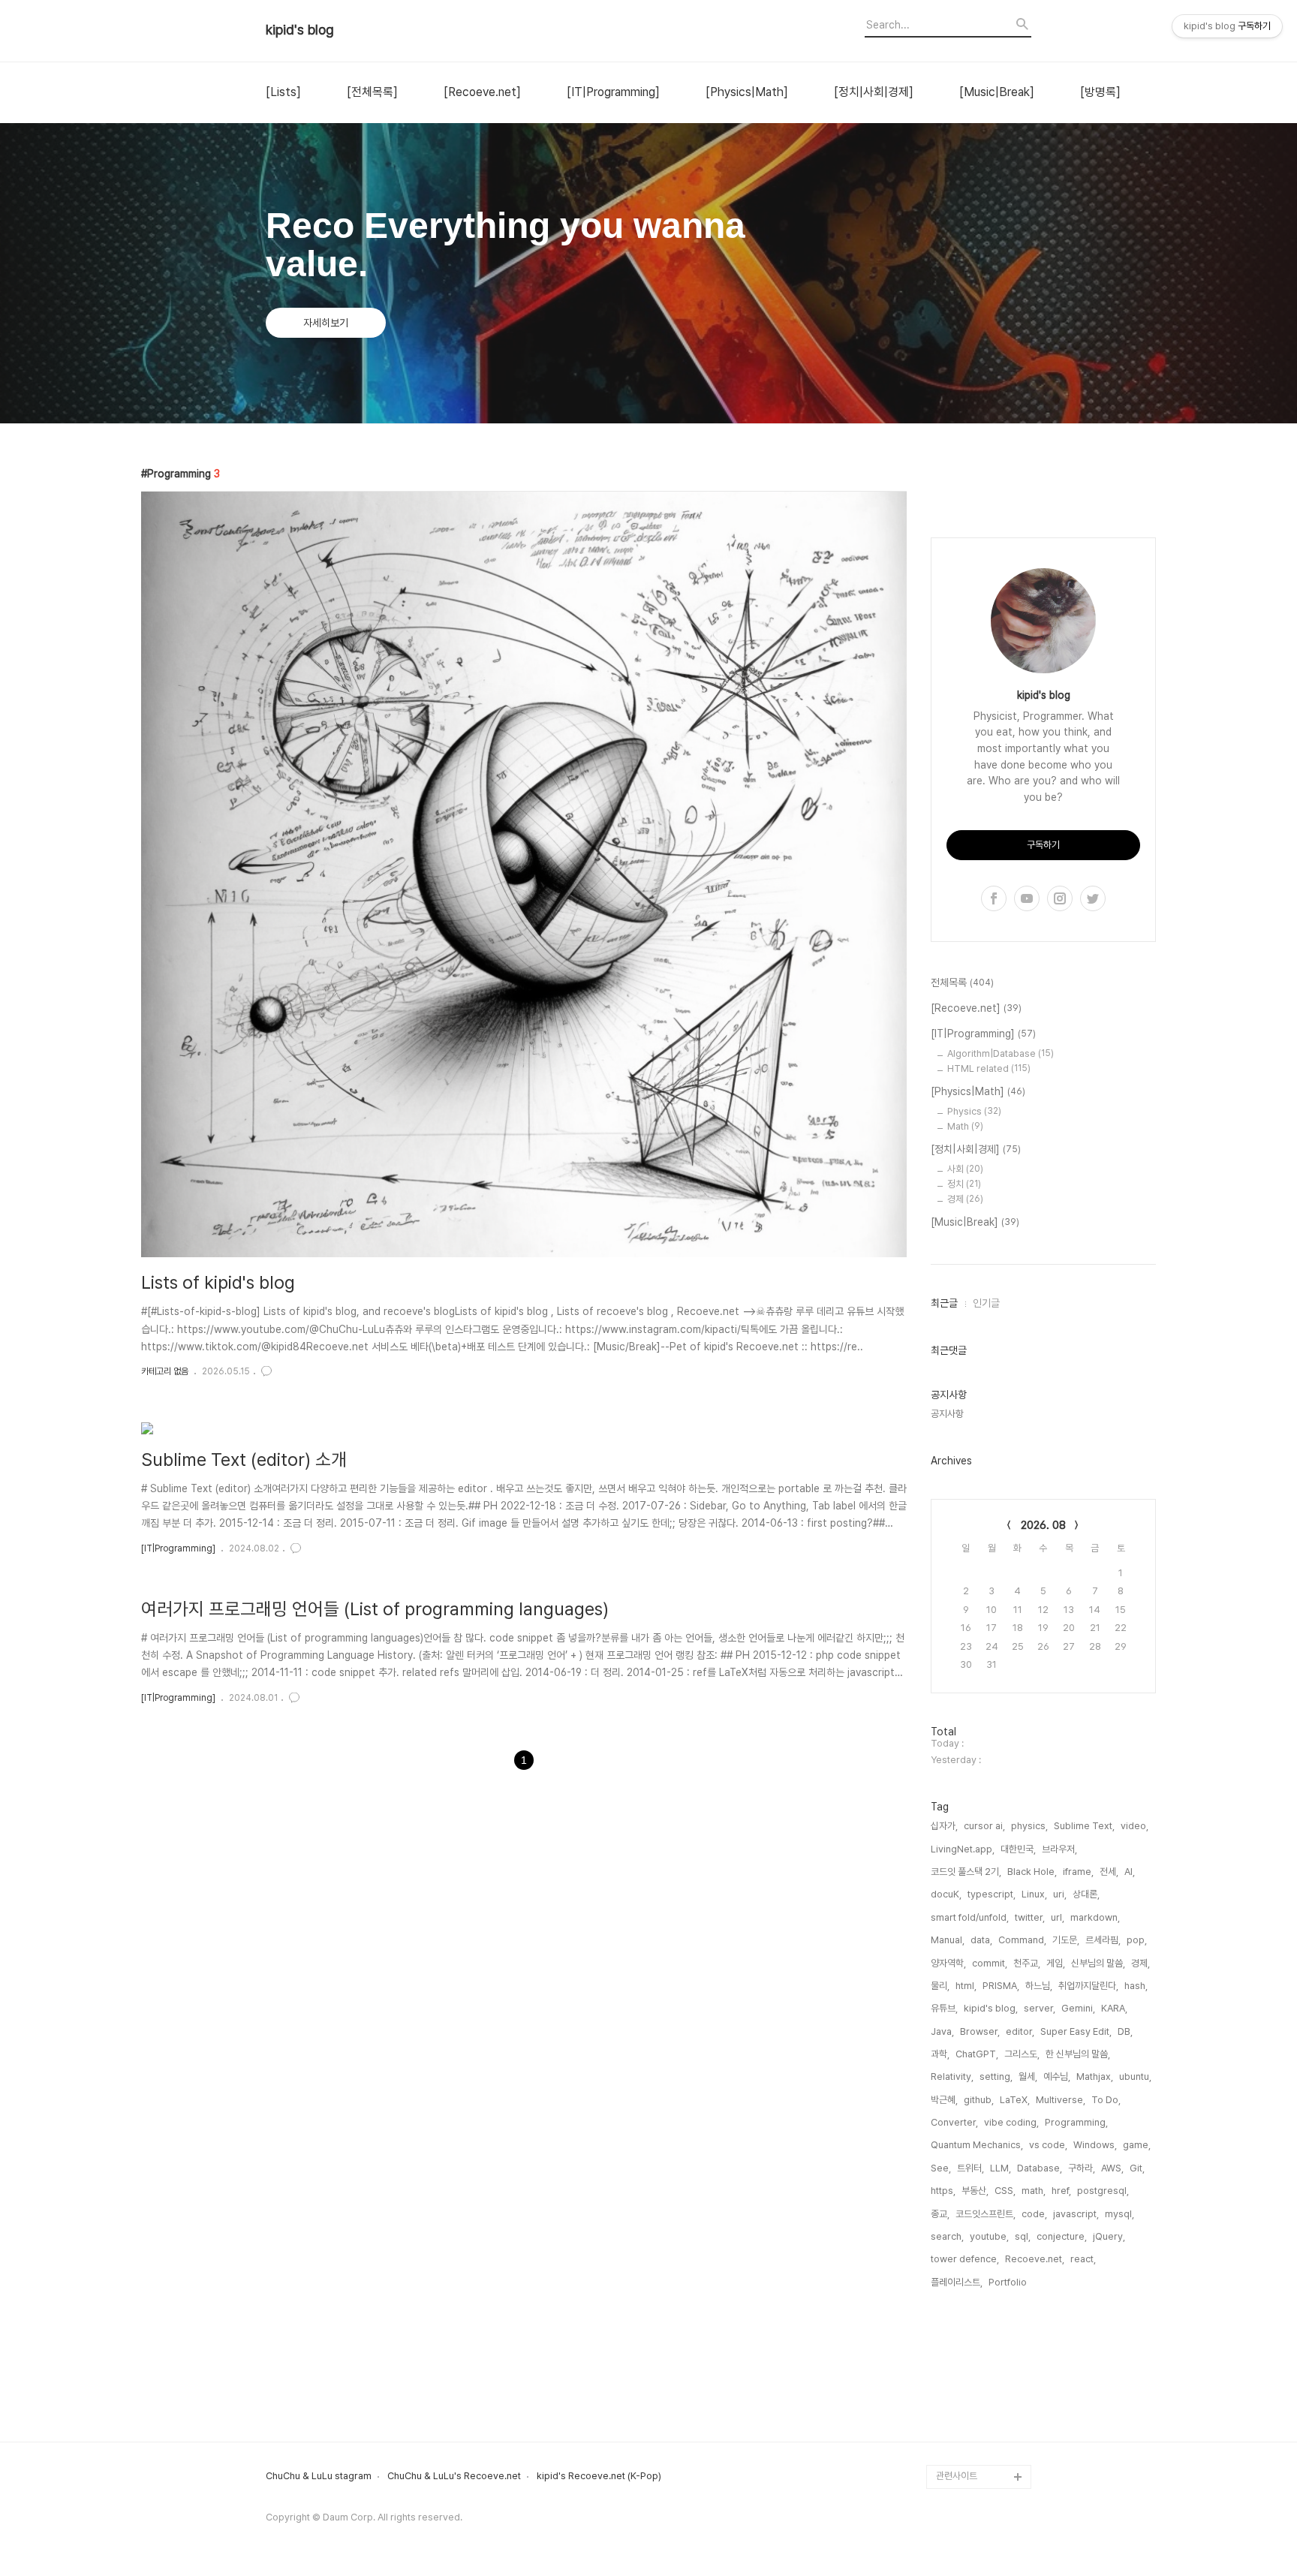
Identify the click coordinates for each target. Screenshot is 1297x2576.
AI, (1130, 1872)
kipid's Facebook (975, 2404)
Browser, (980, 2031)
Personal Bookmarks (983, 2453)
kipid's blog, (991, 2008)
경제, (1141, 1963)
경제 (965, 1199)
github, (979, 2100)
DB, (1125, 2031)
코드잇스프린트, (986, 2214)
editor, (1020, 2031)
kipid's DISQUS (970, 2429)
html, (966, 1986)
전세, (1109, 1872)
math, (1034, 2191)
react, (1083, 2259)
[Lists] (283, 92)
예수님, (1057, 2076)
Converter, (954, 2122)
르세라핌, (1103, 1940)
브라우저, (1059, 1849)
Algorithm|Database (1001, 1053)
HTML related (989, 1068)
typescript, (992, 1894)
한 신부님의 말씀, (1078, 2054)
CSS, (1005, 2191)
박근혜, (944, 2100)
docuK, (946, 1894)
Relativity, (952, 2076)
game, (1137, 2145)
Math (965, 1126)
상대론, (1086, 1894)
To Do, (1106, 2100)
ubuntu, (1135, 2076)
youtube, (989, 2236)
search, (947, 2236)
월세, (1028, 2076)
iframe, (1078, 1872)
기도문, (1066, 1940)
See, (941, 2168)
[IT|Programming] (613, 92)
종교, (940, 2214)
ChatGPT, (977, 2054)
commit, (990, 1963)
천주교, (1027, 1963)
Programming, (1076, 2122)
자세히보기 (326, 323)
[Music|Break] (997, 92)
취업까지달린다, (1088, 1986)
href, (1061, 2191)
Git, (1137, 2168)
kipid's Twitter (968, 2380)
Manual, (948, 1940)
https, (943, 2191)
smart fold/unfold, (970, 1917)
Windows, (1095, 2145)
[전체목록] (372, 92)
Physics (974, 1111)
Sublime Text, (1084, 1826)
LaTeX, (1015, 2100)
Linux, (1034, 1894)
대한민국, (1018, 1849)
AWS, (1112, 2168)
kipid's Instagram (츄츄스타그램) (981, 2344)
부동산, (975, 2191)
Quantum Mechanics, (977, 2145)
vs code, (1048, 2145)
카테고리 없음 (165, 1371)
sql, (1023, 2236)
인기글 (986, 1303)
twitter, (1030, 1917)
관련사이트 (957, 2476)
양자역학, (948, 1963)
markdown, (1095, 1917)
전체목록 (962, 983)
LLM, (1001, 2168)
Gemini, (1078, 2008)
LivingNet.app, (963, 1849)
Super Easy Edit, (1076, 2031)
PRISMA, (1001, 1986)
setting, (996, 2076)
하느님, (1039, 1986)
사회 (965, 1169)
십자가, (944, 1826)
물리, (940, 1986)
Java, (942, 2031)
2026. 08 (1043, 1525)
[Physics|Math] (747, 92)
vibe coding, (1011, 2122)
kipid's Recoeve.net (981, 2308)
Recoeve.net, (1035, 2259)
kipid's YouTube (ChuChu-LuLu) (972, 2272)
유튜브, (944, 2008)
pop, (1137, 1940)
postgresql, (1103, 2191)
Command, (1022, 1940)
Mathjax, (1095, 2076)
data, (981, 1940)
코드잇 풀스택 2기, (966, 1872)
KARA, (1114, 2008)
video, (1134, 1826)
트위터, (970, 2168)
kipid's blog (300, 30)
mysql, (1119, 2214)
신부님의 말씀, (1098, 1963)
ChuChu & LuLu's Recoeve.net (454, 2476)
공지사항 (947, 1414)
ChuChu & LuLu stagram (319, 2476)
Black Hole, (1032, 1872)
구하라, (1082, 2168)
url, (1058, 1917)
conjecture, (1062, 2236)
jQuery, (1109, 2236)
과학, (940, 2054)
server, (1040, 2008)
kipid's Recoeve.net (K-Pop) (599, 2476)
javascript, (1076, 2214)
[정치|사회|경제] (874, 92)
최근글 (944, 1303)
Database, (1040, 2168)
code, (1034, 2214)
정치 (964, 1184)
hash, (1136, 1986)
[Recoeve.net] (482, 92)
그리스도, (1022, 2054)
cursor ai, (984, 1826)
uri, (1060, 1894)
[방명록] (1100, 92)
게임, (1056, 1963)
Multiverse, (1061, 2100)
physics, (1029, 1826)
